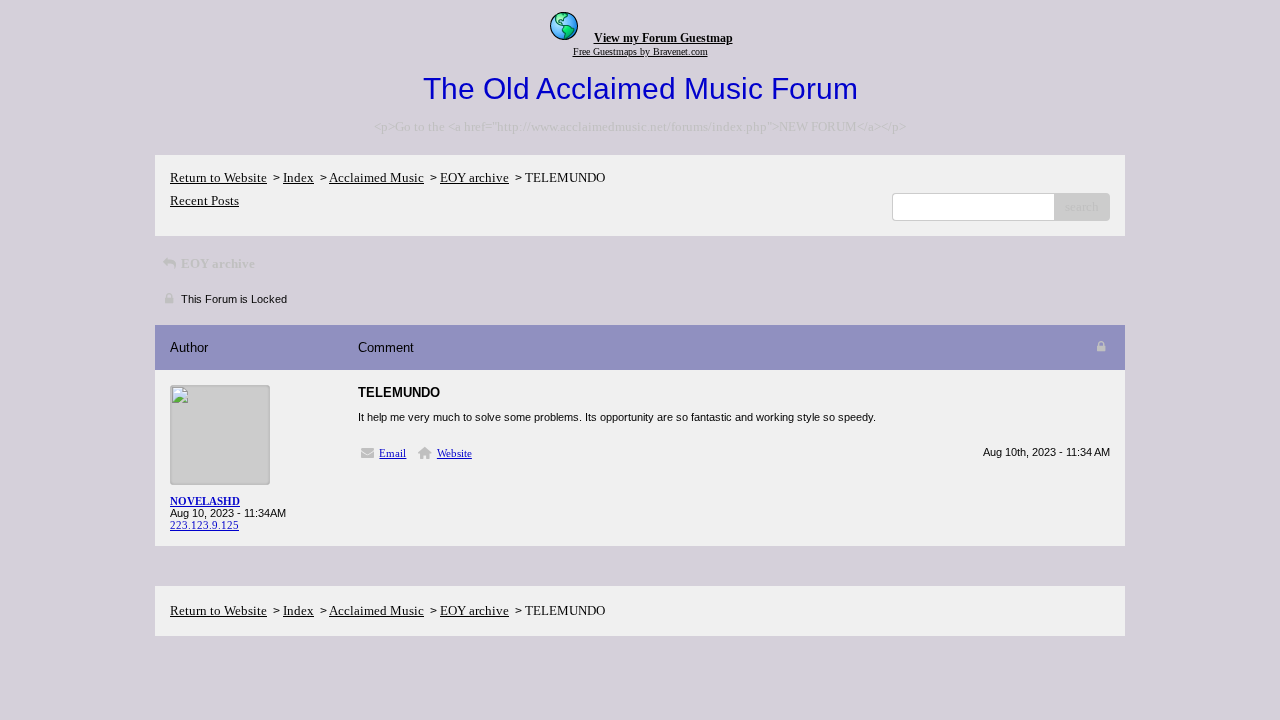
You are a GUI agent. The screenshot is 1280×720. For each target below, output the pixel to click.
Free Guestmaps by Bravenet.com (640, 51)
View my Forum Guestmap (663, 38)
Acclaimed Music (376, 177)
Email (392, 453)
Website (454, 453)
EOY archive (474, 177)
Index (298, 177)
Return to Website (218, 177)
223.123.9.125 (204, 525)
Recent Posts (204, 200)
